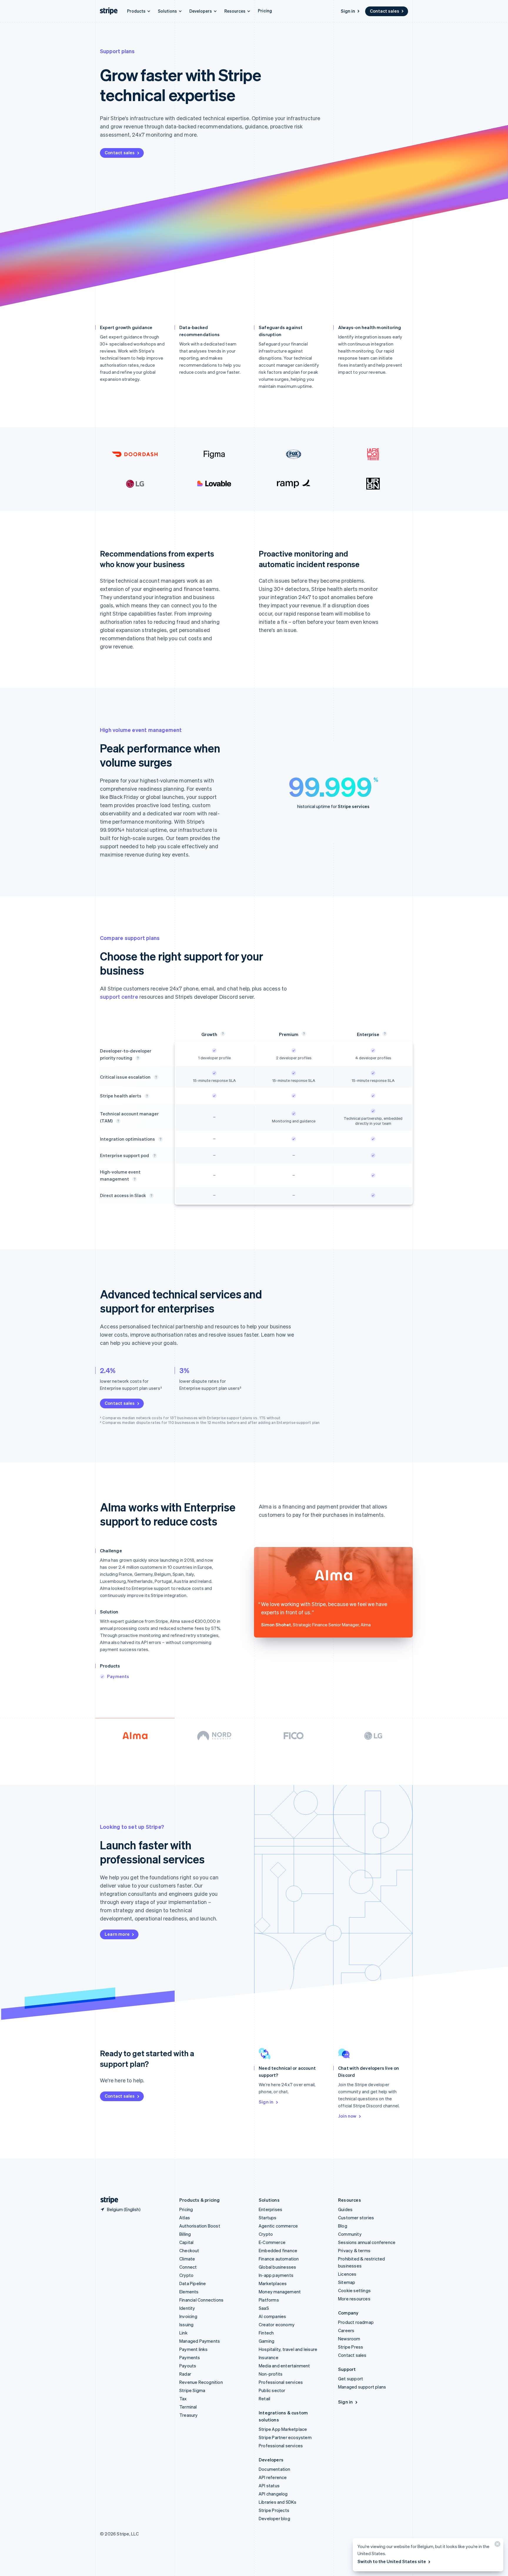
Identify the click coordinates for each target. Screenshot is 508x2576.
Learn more (117, 1934)
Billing (185, 2234)
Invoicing (188, 2316)
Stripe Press (351, 2347)
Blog (343, 2226)
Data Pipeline (193, 2283)
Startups (268, 2218)
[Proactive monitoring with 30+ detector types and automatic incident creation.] (147, 1096)
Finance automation (279, 2259)
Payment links (194, 2349)
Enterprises (270, 2209)
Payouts (188, 2366)
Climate (187, 2259)
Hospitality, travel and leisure (288, 2349)
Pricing (265, 11)
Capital (186, 2242)
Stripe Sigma (192, 2390)
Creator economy (277, 2324)
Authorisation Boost (200, 2226)
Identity (187, 2308)
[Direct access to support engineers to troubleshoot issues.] (138, 1058)
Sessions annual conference (367, 2242)
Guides (345, 2209)
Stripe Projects (274, 2510)
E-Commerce (272, 2242)
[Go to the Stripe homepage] (107, 2200)
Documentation (275, 2469)
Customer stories (356, 2218)
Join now (347, 2116)
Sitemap (347, 2282)
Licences (347, 2274)
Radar (185, 2374)
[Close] (497, 2545)
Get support (351, 2379)
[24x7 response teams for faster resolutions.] (156, 1077)
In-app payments (276, 2275)
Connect (188, 2267)
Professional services (281, 2382)
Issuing (186, 2324)
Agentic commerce (278, 2226)
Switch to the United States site (392, 2561)
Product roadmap (356, 2322)
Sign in (348, 11)
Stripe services (354, 806)
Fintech (266, 2333)
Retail (264, 2399)
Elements (189, 2292)
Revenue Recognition (201, 2382)
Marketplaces (273, 2283)
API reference (273, 2477)
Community (350, 2234)
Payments (118, 1676)
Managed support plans (362, 2387)
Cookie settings (354, 2290)
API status (269, 2486)
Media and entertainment (284, 2366)
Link (183, 2333)
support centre (119, 997)
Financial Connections (201, 2300)
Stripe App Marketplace (283, 2429)
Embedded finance (278, 2250)
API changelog (273, 2494)
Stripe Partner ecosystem (285, 2437)
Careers (346, 2330)
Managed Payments (200, 2341)
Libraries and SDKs (278, 2502)
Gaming (266, 2341)
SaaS (264, 2308)
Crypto (186, 2275)
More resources (354, 2299)
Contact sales (385, 11)
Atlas (185, 2218)
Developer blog (274, 2518)
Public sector (272, 2390)
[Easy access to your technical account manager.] (151, 1196)
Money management (280, 2292)
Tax (183, 2399)
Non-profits (271, 2374)
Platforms (269, 2300)
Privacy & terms (354, 2250)
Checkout (189, 2250)
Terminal (188, 2407)
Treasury (189, 2415)
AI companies (272, 2316)
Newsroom (349, 2339)
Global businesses (277, 2267)
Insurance (269, 2357)
